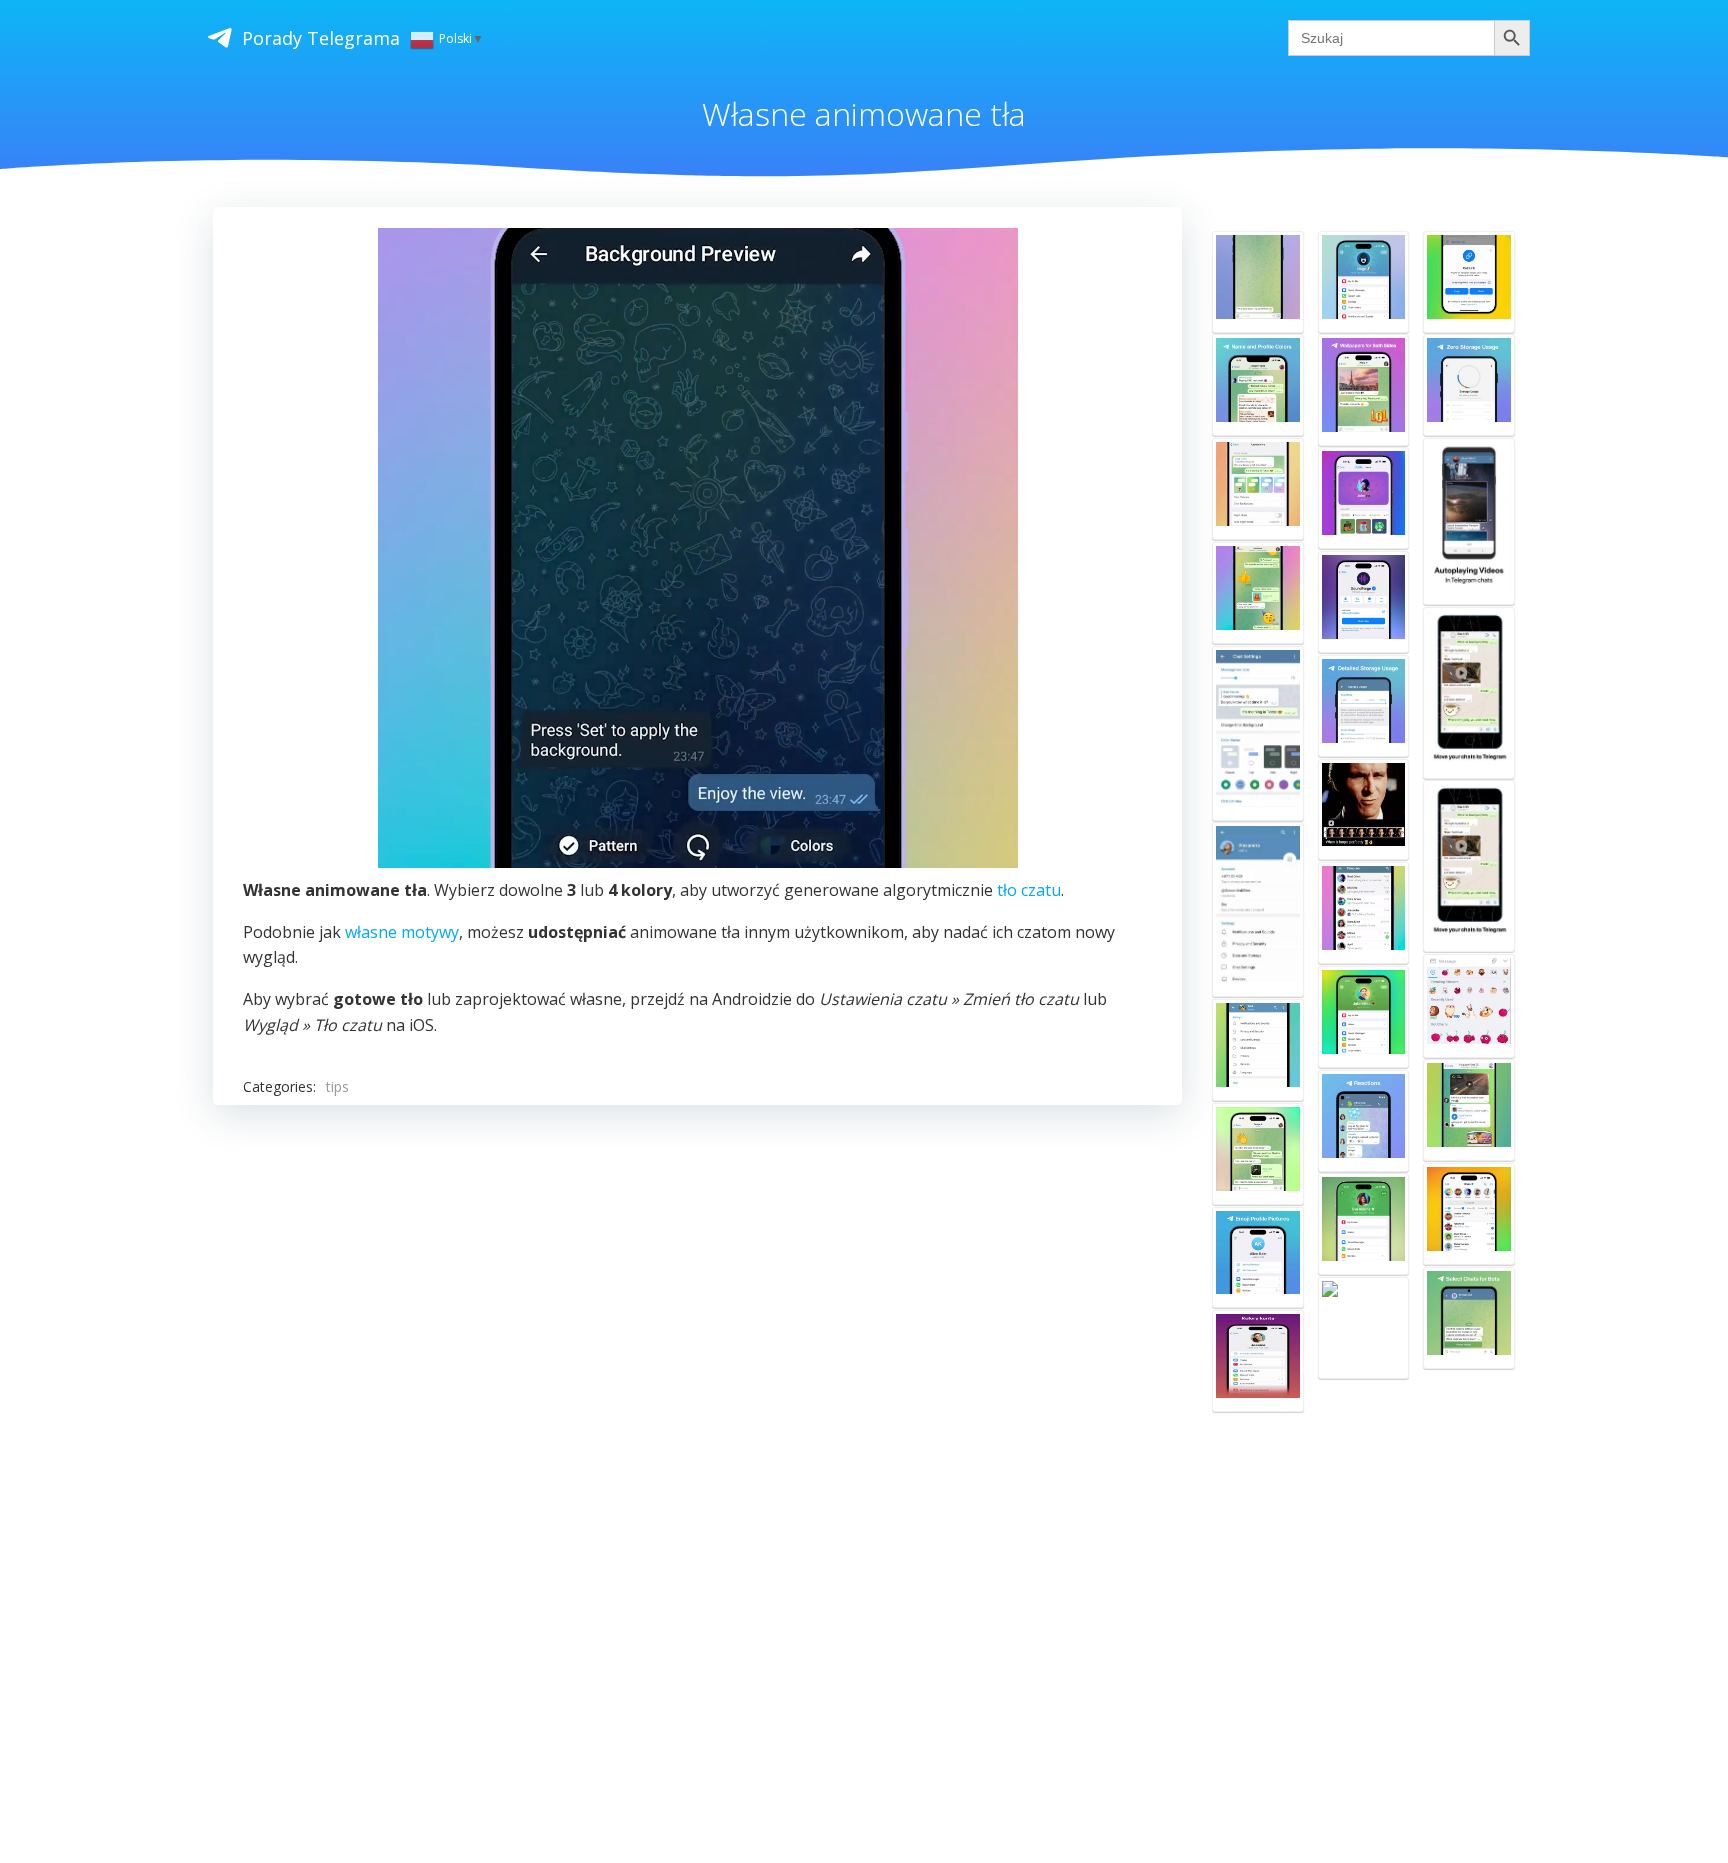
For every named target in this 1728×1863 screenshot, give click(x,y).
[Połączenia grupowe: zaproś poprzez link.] (1469, 282)
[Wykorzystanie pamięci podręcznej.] (1469, 385)
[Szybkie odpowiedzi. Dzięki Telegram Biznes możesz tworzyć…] (1258, 1154)
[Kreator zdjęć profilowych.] (1258, 1258)
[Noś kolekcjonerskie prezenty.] (1364, 1017)
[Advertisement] (813, 1430)
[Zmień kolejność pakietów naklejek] (1469, 1006)
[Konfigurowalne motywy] (1258, 733)
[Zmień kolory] (1258, 909)
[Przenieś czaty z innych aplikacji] (1469, 692)
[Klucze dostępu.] (1364, 1224)
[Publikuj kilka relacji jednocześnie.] (1469, 1214)
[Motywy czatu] (1258, 593)
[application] (698, 548)
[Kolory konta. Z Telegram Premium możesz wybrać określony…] (1258, 1361)
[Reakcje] (1364, 1121)
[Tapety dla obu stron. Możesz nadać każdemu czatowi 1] (1364, 389)
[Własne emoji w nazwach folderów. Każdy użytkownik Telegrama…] (1364, 1328)
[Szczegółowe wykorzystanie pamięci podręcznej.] (1364, 706)
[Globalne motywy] (1258, 489)
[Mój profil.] (1364, 282)
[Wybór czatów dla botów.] (1469, 1318)
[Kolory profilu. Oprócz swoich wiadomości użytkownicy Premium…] (1258, 385)
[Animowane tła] (1258, 282)
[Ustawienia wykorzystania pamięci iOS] (1469, 1110)
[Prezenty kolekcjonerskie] (1364, 498)
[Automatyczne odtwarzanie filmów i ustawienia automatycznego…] (1469, 521)
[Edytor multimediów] (1364, 810)
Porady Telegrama (321, 38)
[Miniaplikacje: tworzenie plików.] (1364, 602)
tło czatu (1029, 890)
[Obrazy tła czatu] (1258, 1050)
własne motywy (402, 932)
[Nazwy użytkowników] (1364, 913)
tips (337, 1086)
